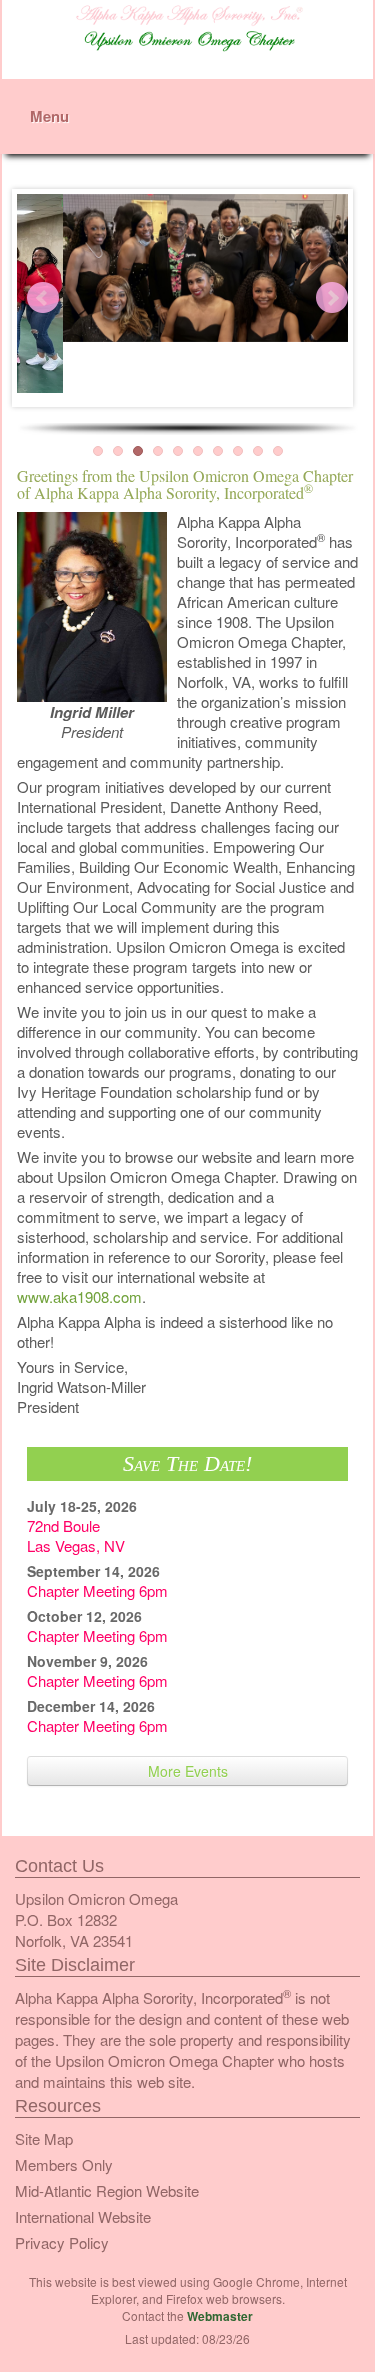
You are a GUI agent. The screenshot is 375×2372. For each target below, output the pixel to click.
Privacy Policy (62, 2242)
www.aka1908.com (79, 1296)
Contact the (187, 2315)
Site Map (44, 2138)
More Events (188, 1771)
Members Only (64, 2164)
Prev (43, 298)
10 (278, 451)
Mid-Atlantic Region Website (107, 2190)
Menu (49, 116)
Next (332, 298)
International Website (83, 2216)
